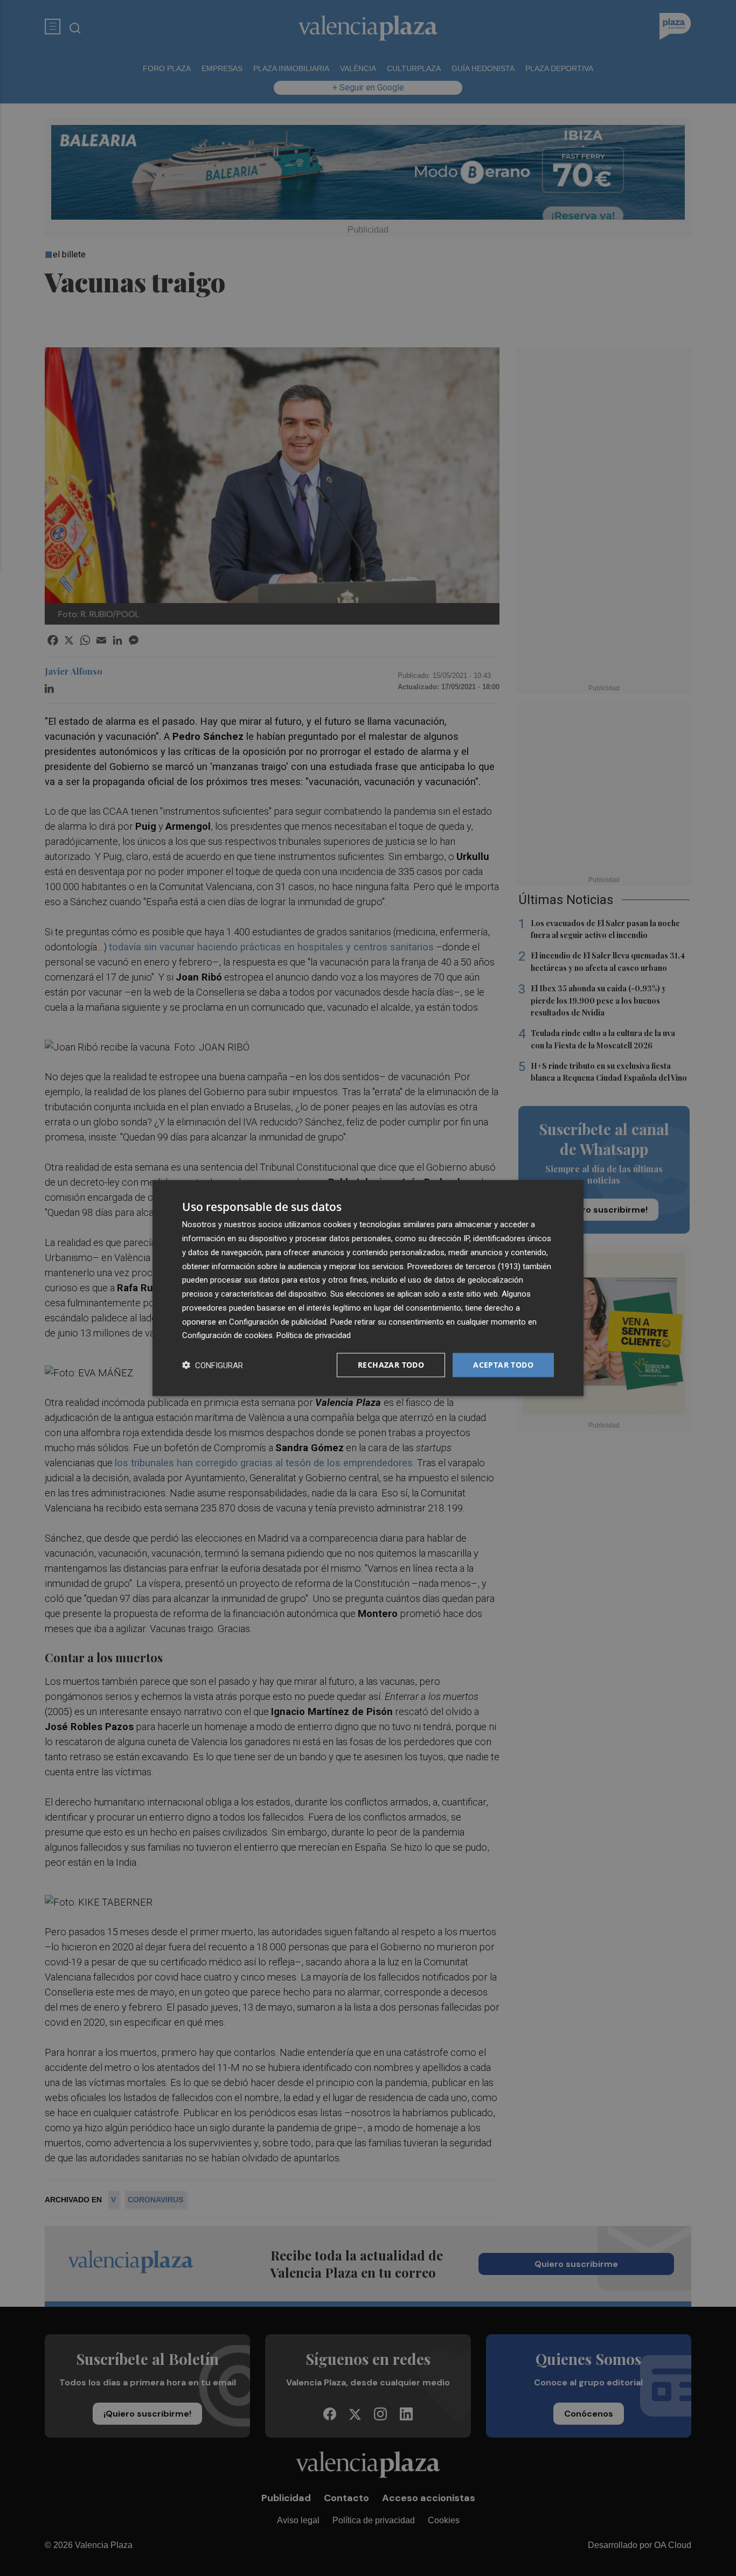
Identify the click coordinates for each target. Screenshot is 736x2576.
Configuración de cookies (227, 1335)
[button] (213, 1365)
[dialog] (368, 1288)
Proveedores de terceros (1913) (464, 1266)
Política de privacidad (314, 1335)
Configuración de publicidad (278, 1321)
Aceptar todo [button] (503, 1365)
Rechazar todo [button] (391, 1365)
